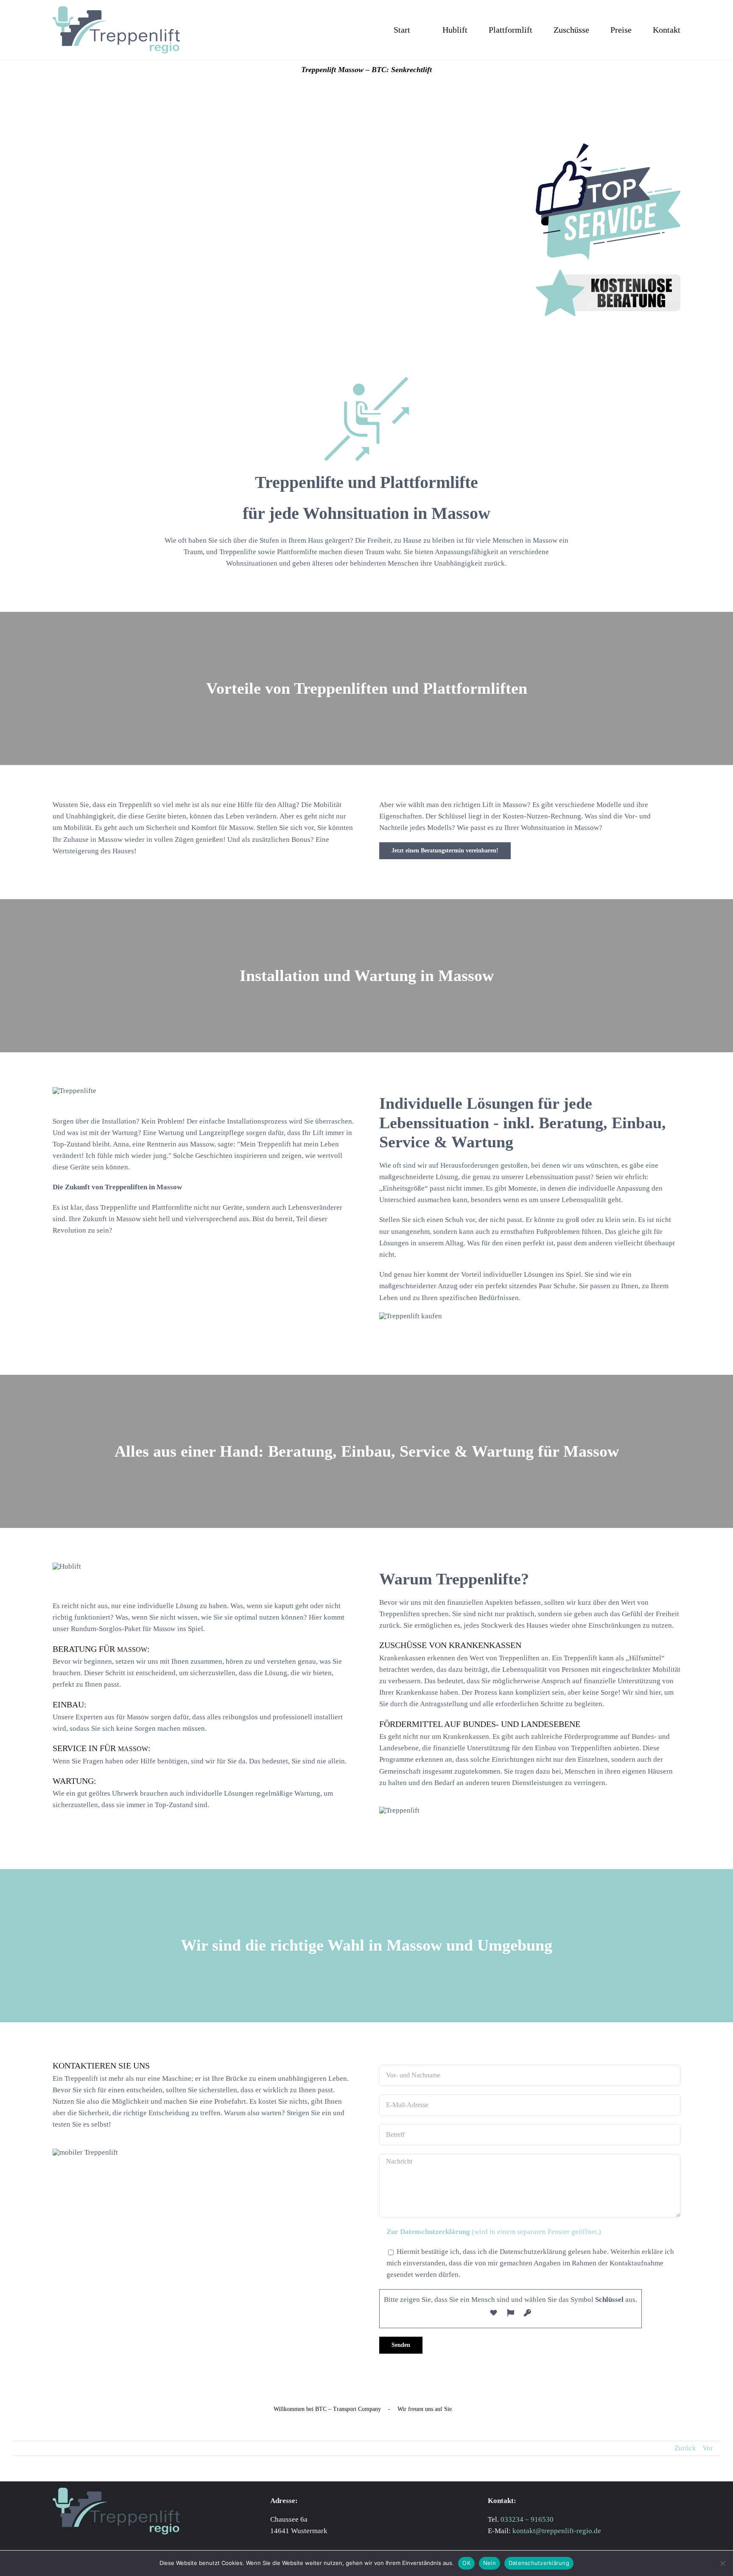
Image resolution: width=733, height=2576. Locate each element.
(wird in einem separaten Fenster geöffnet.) (494, 2232)
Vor (708, 2448)
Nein (490, 2563)
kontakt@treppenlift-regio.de (557, 2531)
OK (466, 2563)
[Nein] (722, 2563)
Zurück (685, 2448)
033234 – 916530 (527, 2519)
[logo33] (116, 10)
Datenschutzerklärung (539, 2563)
